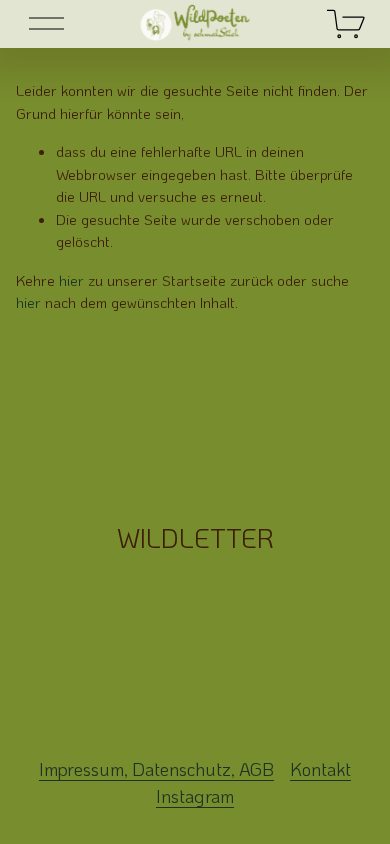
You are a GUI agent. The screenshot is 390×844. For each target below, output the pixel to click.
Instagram (195, 796)
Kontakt (320, 769)
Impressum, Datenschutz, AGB (156, 769)
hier (71, 280)
